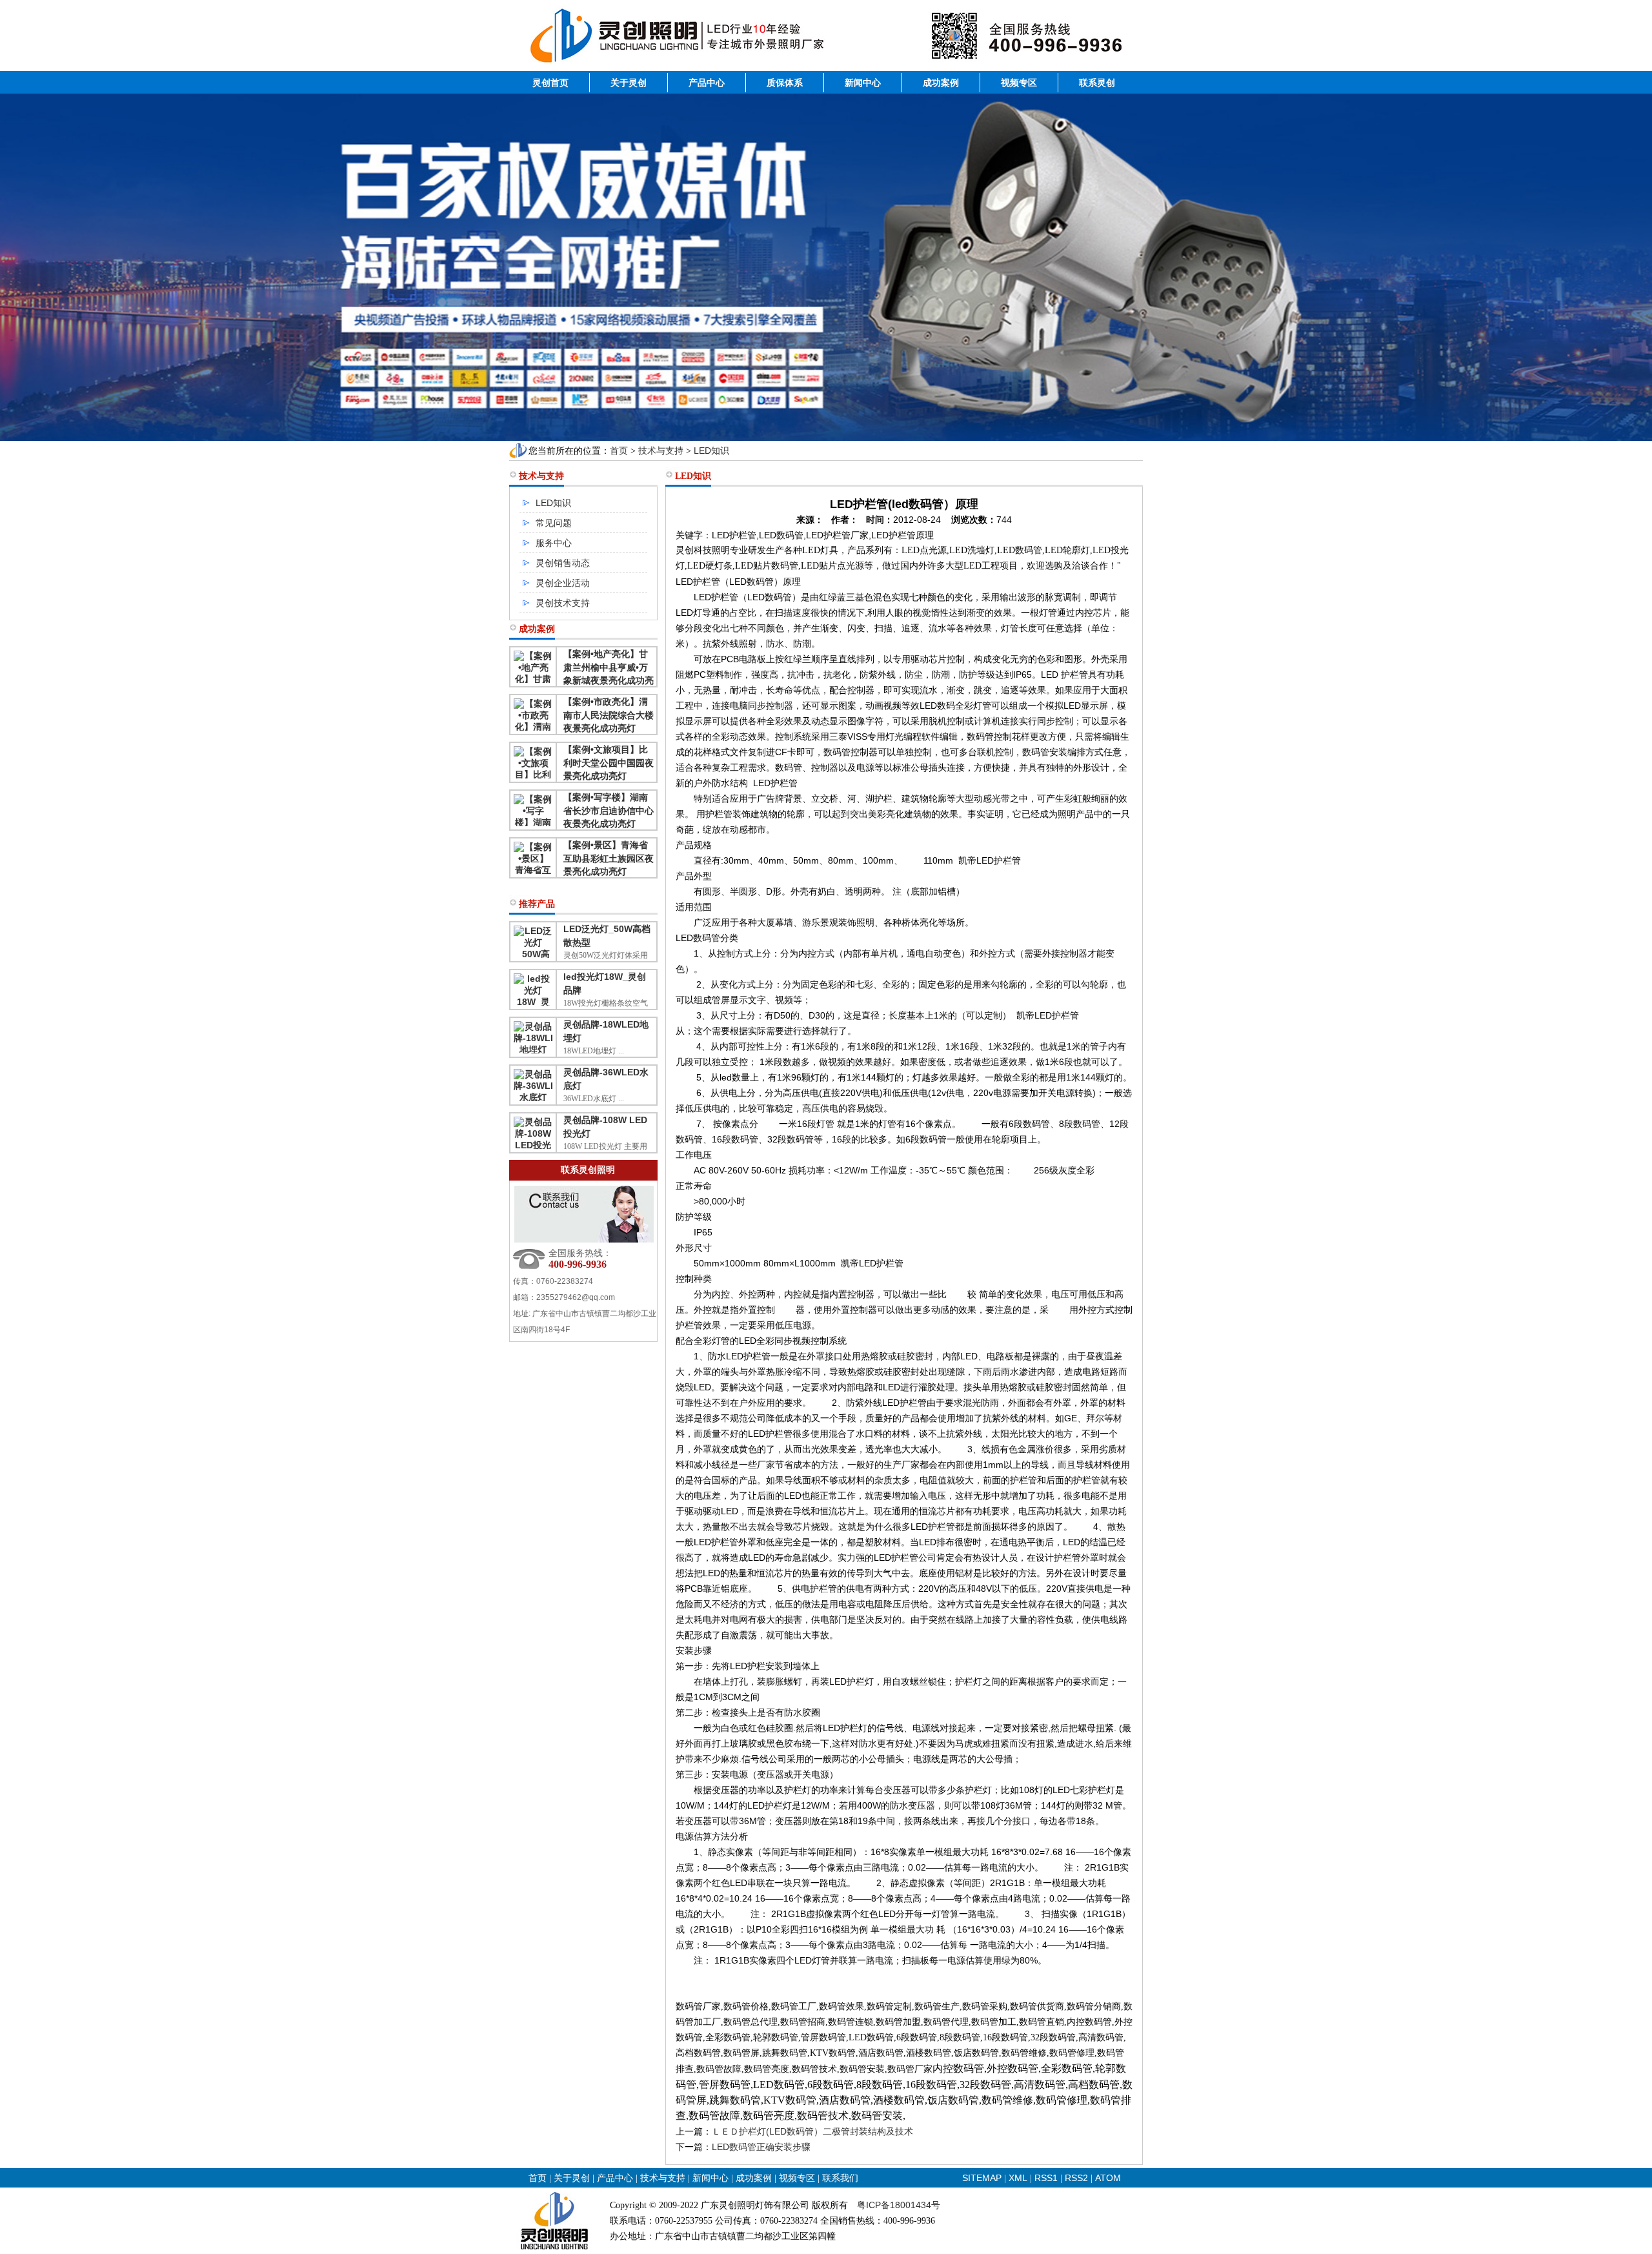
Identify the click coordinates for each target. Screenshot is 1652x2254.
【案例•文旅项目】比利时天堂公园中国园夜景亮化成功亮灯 (609, 763)
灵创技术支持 (563, 603)
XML (1018, 2178)
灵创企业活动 (563, 583)
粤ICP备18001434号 (899, 2205)
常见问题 (554, 523)
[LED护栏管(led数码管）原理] (826, 68)
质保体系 (785, 83)
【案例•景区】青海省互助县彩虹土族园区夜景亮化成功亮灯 (609, 858)
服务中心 (554, 543)
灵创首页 (550, 83)
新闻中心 (863, 83)
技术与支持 (661, 451)
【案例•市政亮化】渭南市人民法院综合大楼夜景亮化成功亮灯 (609, 715)
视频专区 (1019, 83)
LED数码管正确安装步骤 (761, 2147)
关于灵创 (629, 83)
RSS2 (1076, 2178)
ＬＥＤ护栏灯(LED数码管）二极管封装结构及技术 (812, 2131)
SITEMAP (982, 2178)
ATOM (1108, 2178)
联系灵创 (1097, 83)
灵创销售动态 (563, 563)
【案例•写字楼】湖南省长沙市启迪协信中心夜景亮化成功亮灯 (609, 810)
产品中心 (707, 83)
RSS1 (1047, 2178)
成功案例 (941, 83)
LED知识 (711, 451)
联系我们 (840, 2178)
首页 (619, 451)
